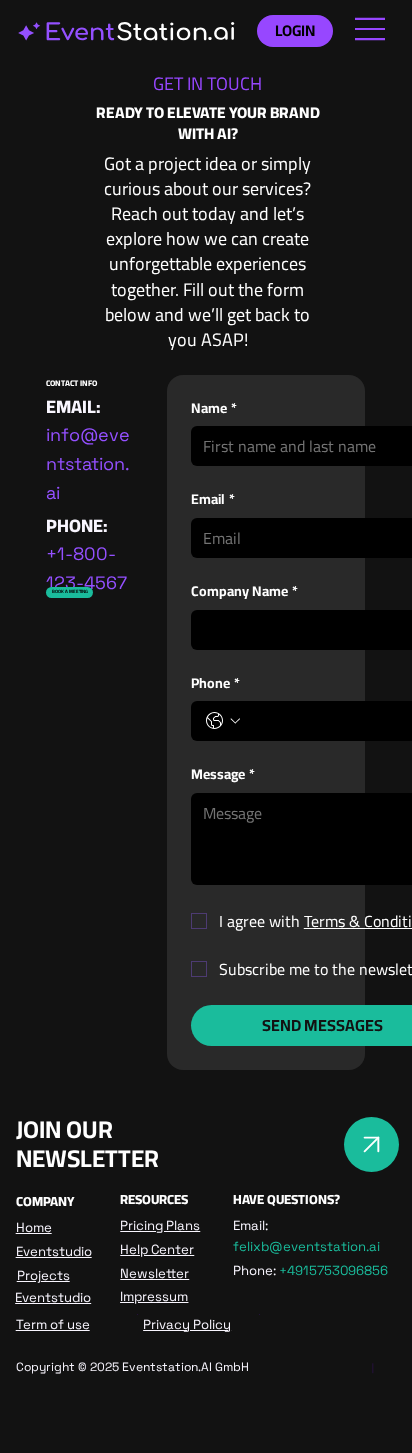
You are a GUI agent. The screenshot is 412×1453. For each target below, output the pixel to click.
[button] (69, 592)
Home (34, 1227)
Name (214, 409)
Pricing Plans (160, 1225)
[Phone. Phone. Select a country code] (223, 721)
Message (223, 775)
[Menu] (371, 29)
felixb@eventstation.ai (306, 1246)
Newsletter (154, 1273)
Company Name (244, 592)
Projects (43, 1275)
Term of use (53, 1324)
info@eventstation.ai (88, 463)
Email (213, 500)
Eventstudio (54, 1251)
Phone (215, 684)
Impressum (154, 1296)
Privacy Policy (187, 1324)
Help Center (157, 1249)
